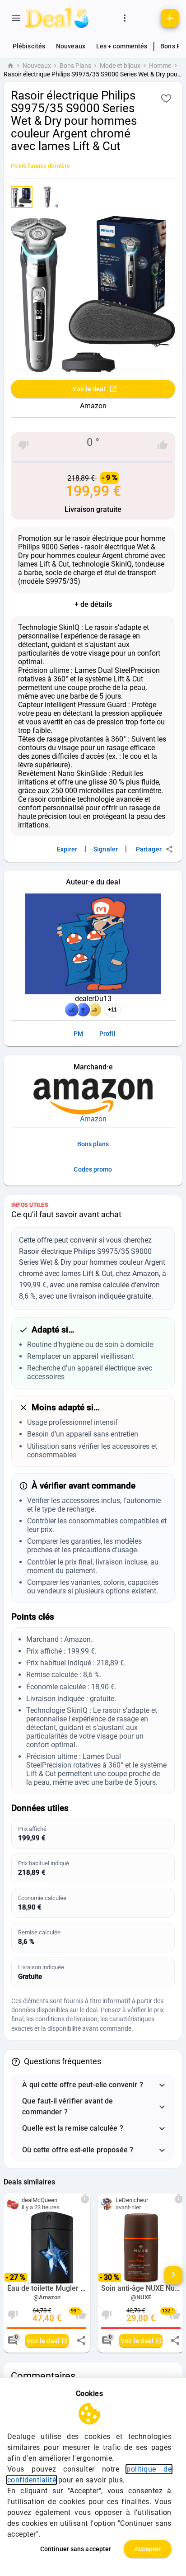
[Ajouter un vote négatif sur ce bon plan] (23, 445)
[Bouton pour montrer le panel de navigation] (16, 18)
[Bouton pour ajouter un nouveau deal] (170, 18)
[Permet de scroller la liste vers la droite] (173, 2275)
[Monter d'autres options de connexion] (125, 18)
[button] (93, 2085)
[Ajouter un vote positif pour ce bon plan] (163, 445)
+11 (112, 1010)
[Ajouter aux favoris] (166, 98)
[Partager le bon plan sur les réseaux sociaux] (81, 2340)
